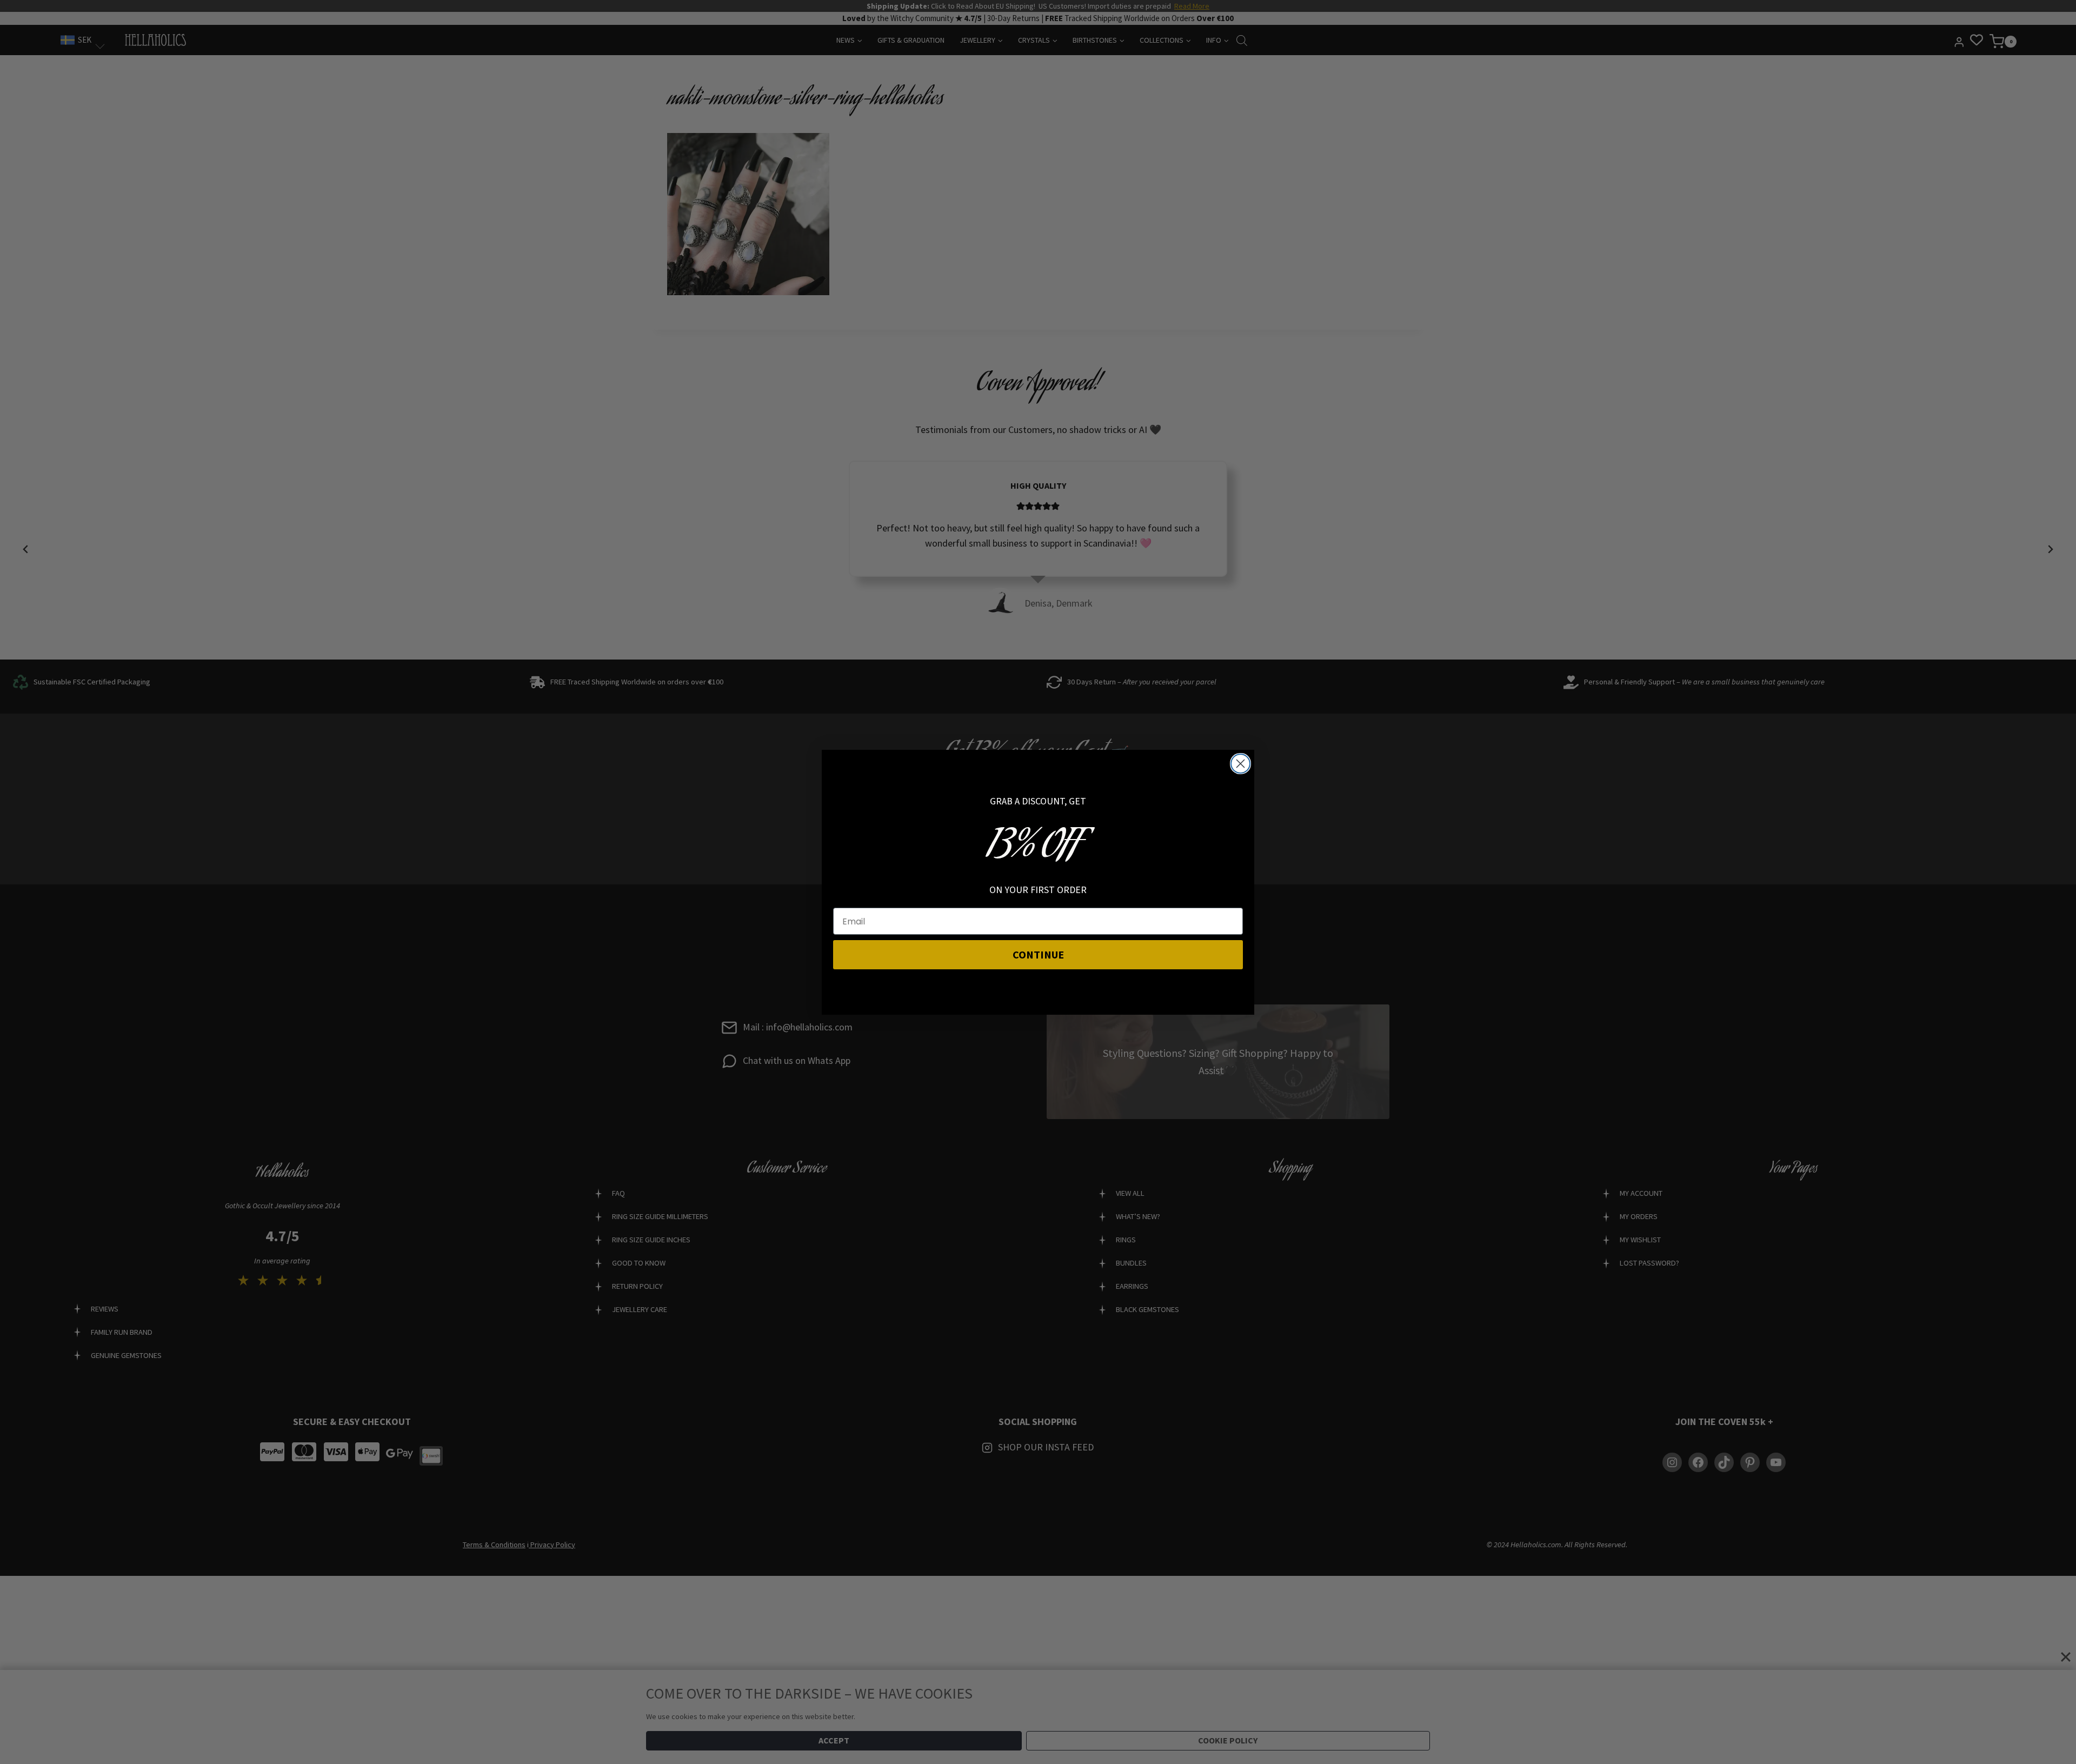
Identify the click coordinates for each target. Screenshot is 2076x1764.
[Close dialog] (1240, 764)
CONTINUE (1038, 954)
